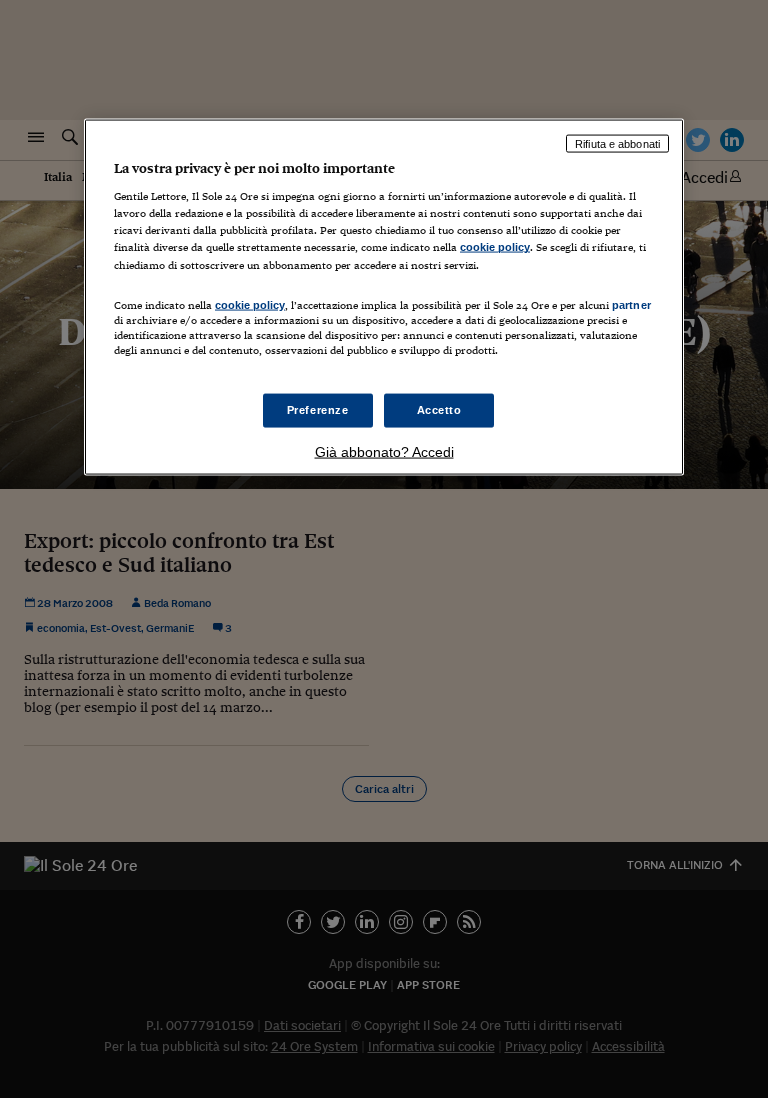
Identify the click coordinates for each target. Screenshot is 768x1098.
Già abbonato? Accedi (384, 451)
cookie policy (495, 247)
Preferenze (318, 410)
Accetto (439, 410)
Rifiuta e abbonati (617, 143)
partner (631, 304)
